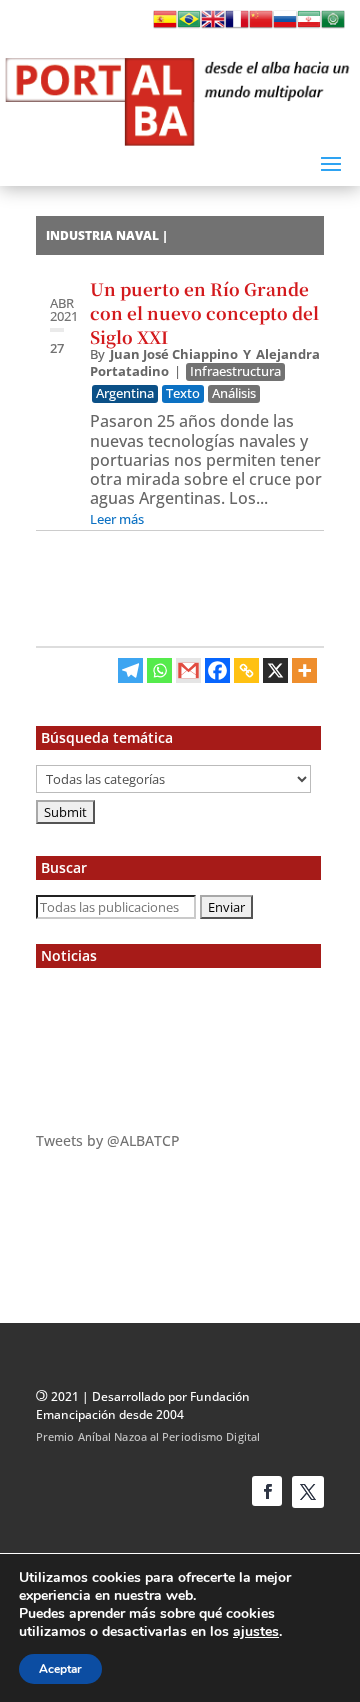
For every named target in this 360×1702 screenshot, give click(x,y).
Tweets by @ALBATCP (108, 1140)
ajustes (256, 1632)
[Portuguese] (189, 25)
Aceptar (60, 1669)
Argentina (125, 393)
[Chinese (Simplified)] (261, 25)
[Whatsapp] (159, 670)
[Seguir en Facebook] (267, 1491)
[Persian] (309, 25)
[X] (275, 670)
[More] (304, 670)
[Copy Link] (246, 670)
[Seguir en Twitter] (308, 1492)
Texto (183, 393)
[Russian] (285, 25)
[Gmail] (188, 670)
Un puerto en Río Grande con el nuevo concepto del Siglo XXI (204, 312)
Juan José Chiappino (174, 354)
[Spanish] (165, 25)
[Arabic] (333, 25)
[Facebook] (217, 670)
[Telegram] (130, 670)
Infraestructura (235, 371)
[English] (213, 25)
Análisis (234, 393)
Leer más (117, 519)
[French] (237, 25)
